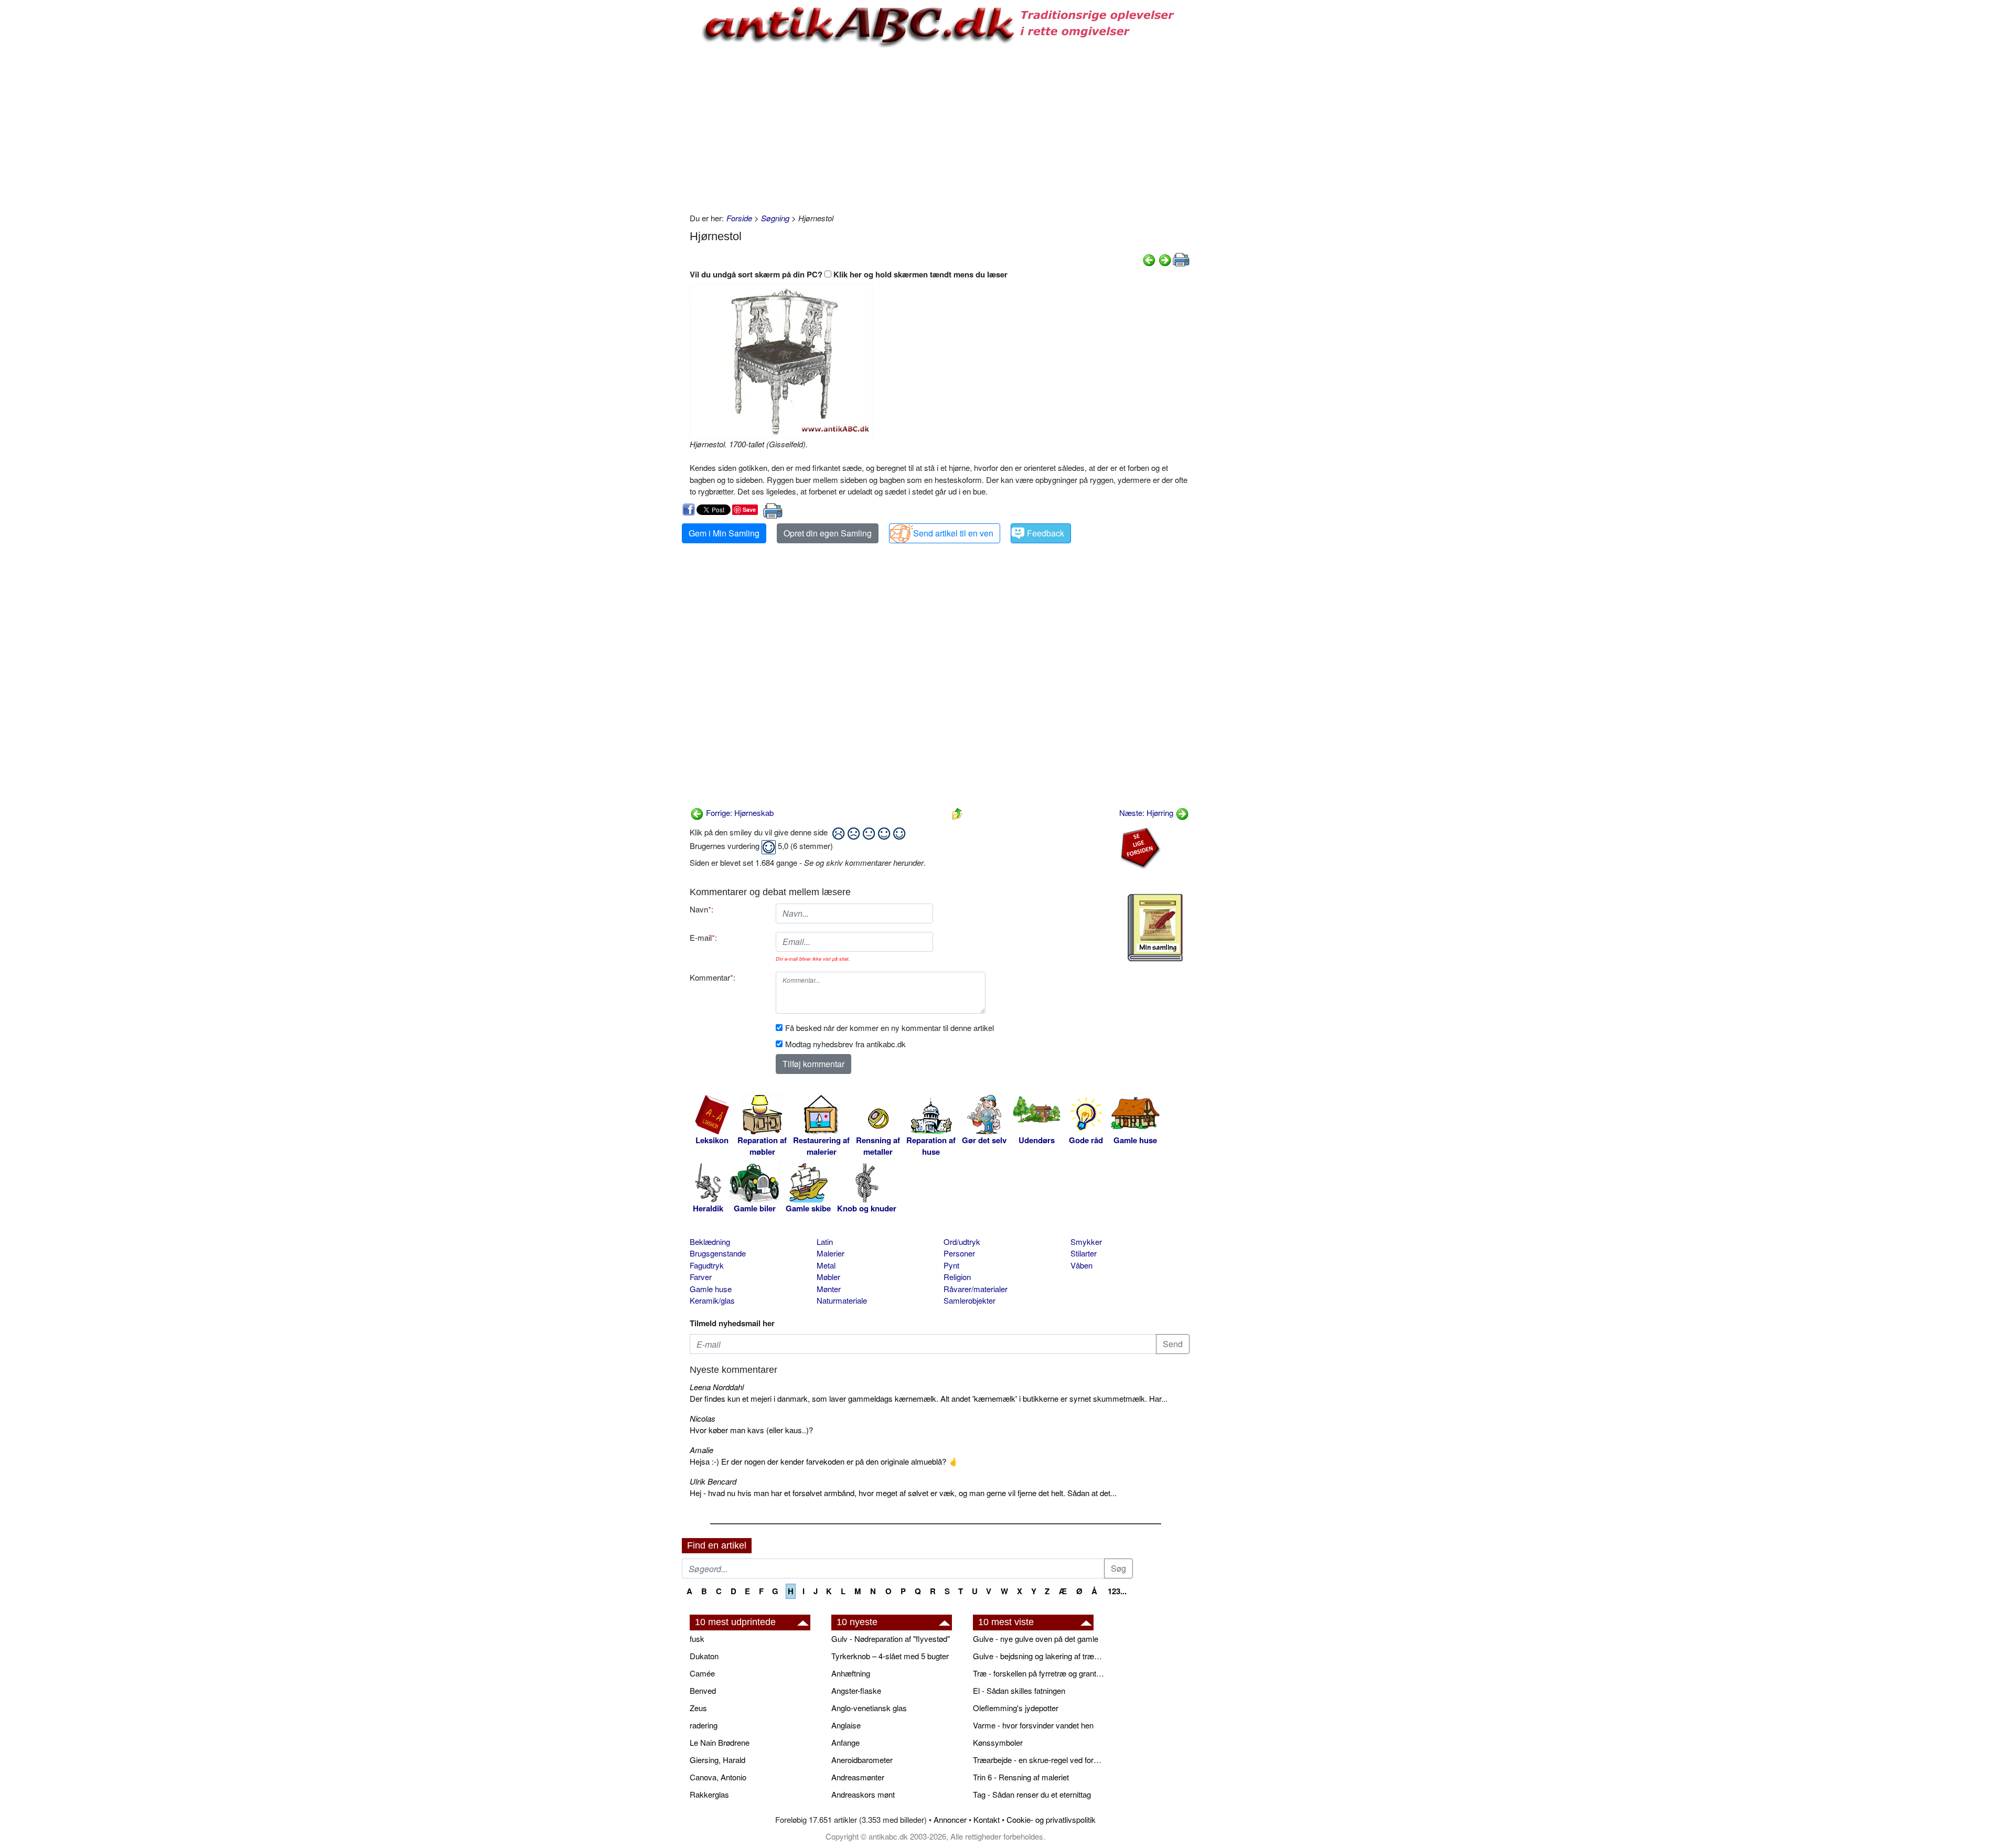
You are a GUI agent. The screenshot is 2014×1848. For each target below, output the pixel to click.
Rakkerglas (709, 1794)
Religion (957, 1277)
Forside (739, 218)
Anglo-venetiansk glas (869, 1708)
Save (749, 509)
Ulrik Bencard (713, 1481)
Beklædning (710, 1242)
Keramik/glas (712, 1300)
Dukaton (704, 1656)
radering (704, 1725)
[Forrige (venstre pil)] (1149, 259)
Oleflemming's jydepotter (1016, 1708)
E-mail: (703, 937)
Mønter (829, 1289)
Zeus (698, 1708)
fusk (697, 1639)
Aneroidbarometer (862, 1760)
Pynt (951, 1265)
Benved (703, 1690)
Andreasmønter (858, 1777)
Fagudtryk (707, 1265)
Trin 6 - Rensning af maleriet (1021, 1777)
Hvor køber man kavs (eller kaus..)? (751, 1430)
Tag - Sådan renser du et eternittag (1032, 1794)
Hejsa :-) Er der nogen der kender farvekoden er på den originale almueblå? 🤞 (824, 1461)
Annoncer (950, 1819)
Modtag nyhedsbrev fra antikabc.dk (845, 1044)
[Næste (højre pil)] (1165, 259)
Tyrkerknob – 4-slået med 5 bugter (890, 1656)
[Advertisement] (638, 158)
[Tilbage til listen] (957, 813)
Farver (701, 1277)
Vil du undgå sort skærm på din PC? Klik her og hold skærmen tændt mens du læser (849, 274)
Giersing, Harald (717, 1760)
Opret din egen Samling (828, 533)
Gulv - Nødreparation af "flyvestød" (891, 1639)
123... (1117, 1591)
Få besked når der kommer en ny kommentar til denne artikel (890, 1028)
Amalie (701, 1450)
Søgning (775, 218)
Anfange (845, 1742)
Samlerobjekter (969, 1300)
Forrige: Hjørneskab (739, 813)
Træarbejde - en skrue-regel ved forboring (1038, 1760)
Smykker (1086, 1242)
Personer (959, 1253)
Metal (826, 1265)
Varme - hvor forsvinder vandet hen (1033, 1725)
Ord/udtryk (962, 1242)
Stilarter (1084, 1253)
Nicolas (703, 1418)
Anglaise (846, 1725)
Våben (1081, 1265)
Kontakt (987, 1819)
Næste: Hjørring (1147, 813)
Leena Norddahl (717, 1387)
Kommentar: (713, 977)
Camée (702, 1673)
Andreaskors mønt (863, 1794)
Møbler (828, 1277)
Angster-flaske (856, 1690)
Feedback (1046, 533)
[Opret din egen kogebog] (1155, 928)
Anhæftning (851, 1673)
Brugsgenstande (718, 1253)
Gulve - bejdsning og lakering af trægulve (1038, 1656)
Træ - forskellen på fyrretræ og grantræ (1038, 1673)
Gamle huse (711, 1289)
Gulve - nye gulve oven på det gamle (1036, 1639)
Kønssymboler (998, 1742)
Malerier (831, 1253)
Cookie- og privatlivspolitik (1051, 1819)
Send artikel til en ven (953, 533)
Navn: (701, 909)
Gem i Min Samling (724, 533)
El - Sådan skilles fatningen (1019, 1690)
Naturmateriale (842, 1300)
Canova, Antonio (718, 1777)
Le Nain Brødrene (720, 1742)
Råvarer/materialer (976, 1289)
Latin (825, 1242)
